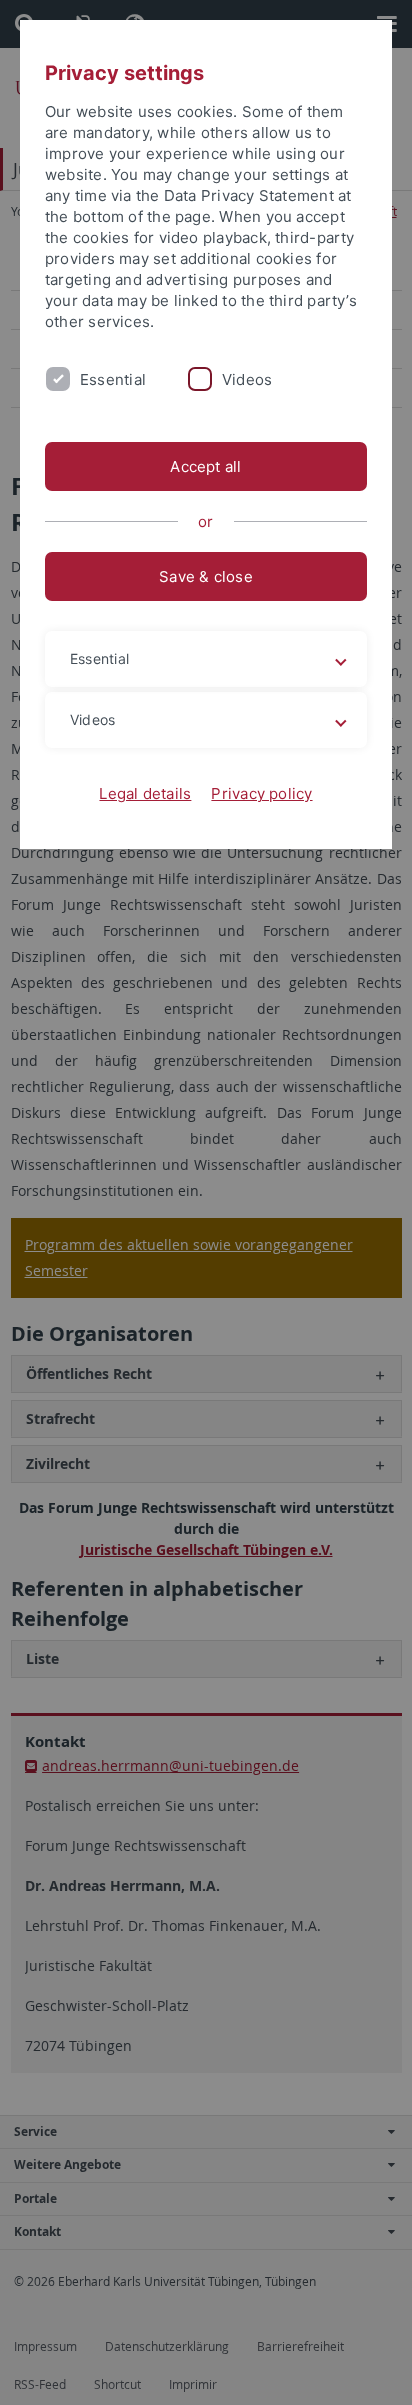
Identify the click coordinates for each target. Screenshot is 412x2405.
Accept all (205, 466)
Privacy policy (261, 793)
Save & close (206, 576)
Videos (247, 379)
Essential (113, 379)
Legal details (145, 793)
